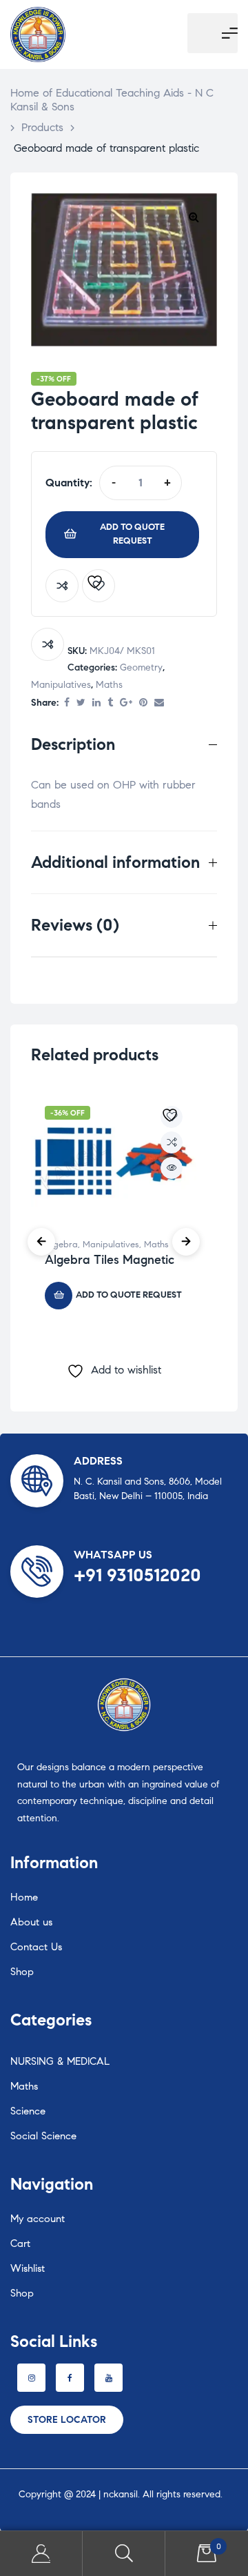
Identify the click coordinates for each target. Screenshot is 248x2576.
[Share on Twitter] (81, 703)
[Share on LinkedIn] (96, 703)
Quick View (172, 1168)
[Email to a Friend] (159, 703)
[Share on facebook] (67, 703)
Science (28, 2111)
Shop (22, 1972)
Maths (109, 685)
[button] (194, 217)
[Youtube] (108, 2378)
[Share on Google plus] (126, 703)
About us (31, 1922)
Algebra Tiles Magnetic (110, 1260)
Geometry (141, 667)
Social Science (43, 2136)
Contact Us (36, 1947)
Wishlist (28, 2268)
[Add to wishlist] (99, 586)
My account (38, 2219)
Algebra (61, 1245)
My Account (41, 2554)
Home (24, 1897)
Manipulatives (61, 685)
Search (124, 2554)
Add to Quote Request (132, 534)
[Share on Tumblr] (110, 703)
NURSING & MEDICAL (60, 2061)
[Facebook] (70, 2378)
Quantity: (69, 483)
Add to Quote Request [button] (129, 1295)
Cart (20, 2243)
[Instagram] (31, 2378)
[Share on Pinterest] (143, 703)
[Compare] (62, 586)
